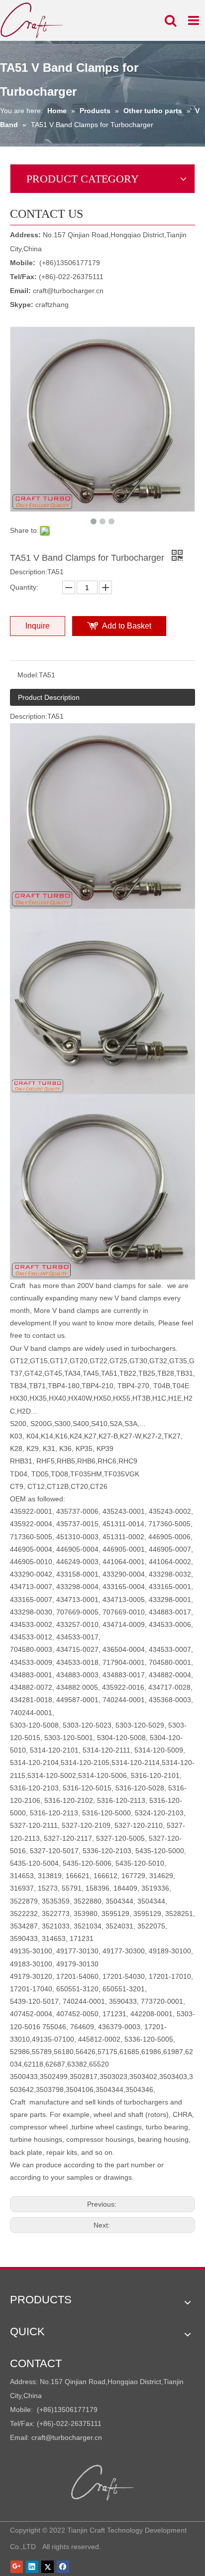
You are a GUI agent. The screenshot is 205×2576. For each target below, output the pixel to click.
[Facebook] (63, 2567)
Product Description (49, 697)
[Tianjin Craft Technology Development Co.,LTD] (103, 2483)
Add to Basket (127, 626)
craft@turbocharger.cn (68, 291)
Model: (28, 675)
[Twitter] (48, 2567)
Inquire (38, 626)
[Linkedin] (32, 2567)
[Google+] (17, 2567)
